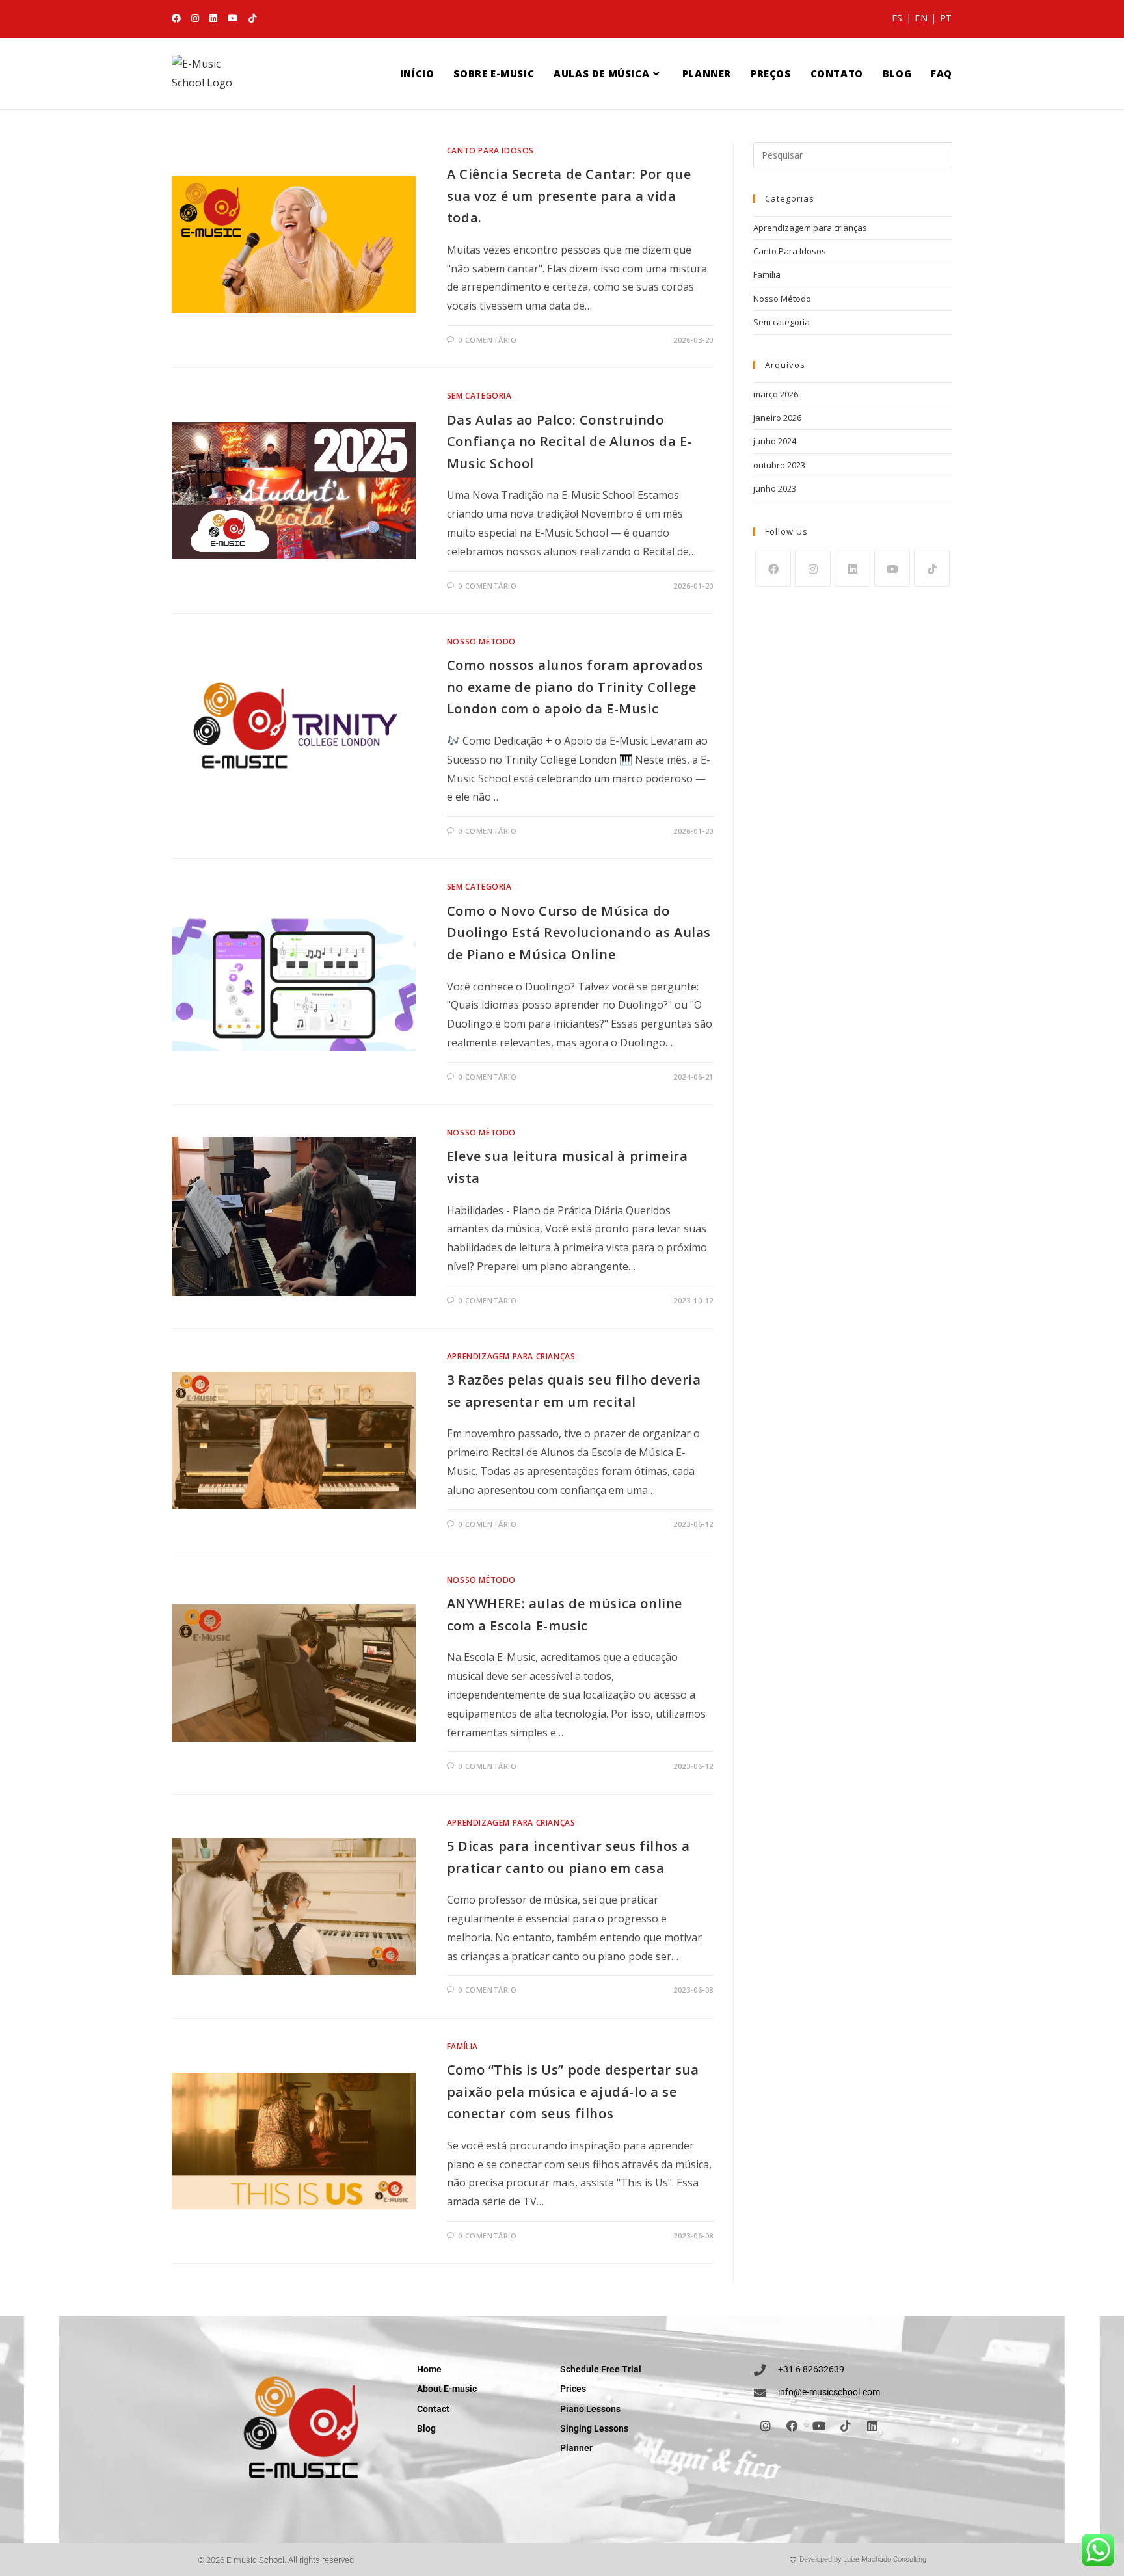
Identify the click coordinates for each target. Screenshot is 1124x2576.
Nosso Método (481, 642)
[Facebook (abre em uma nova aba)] (179, 18)
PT (946, 18)
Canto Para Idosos (490, 151)
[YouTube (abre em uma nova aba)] (233, 18)
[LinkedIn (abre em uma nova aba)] (213, 18)
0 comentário (487, 340)
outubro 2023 (779, 465)
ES (897, 18)
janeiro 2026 (777, 418)
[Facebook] (773, 569)
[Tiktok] (846, 2426)
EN (921, 18)
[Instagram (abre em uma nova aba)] (195, 18)
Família (462, 2046)
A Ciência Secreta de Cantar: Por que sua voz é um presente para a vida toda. (569, 196)
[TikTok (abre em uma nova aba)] (252, 18)
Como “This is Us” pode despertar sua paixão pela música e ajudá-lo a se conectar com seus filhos (573, 2091)
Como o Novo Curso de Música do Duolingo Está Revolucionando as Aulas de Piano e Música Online (579, 933)
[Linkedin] (872, 2426)
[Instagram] (813, 569)
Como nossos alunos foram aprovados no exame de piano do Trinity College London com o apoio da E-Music (575, 687)
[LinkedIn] (852, 569)
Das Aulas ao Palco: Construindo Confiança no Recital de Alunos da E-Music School (570, 442)
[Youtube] (892, 569)
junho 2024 (775, 441)
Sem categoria (479, 396)
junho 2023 (775, 488)
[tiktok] (932, 569)
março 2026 (776, 394)
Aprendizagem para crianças (511, 1356)
